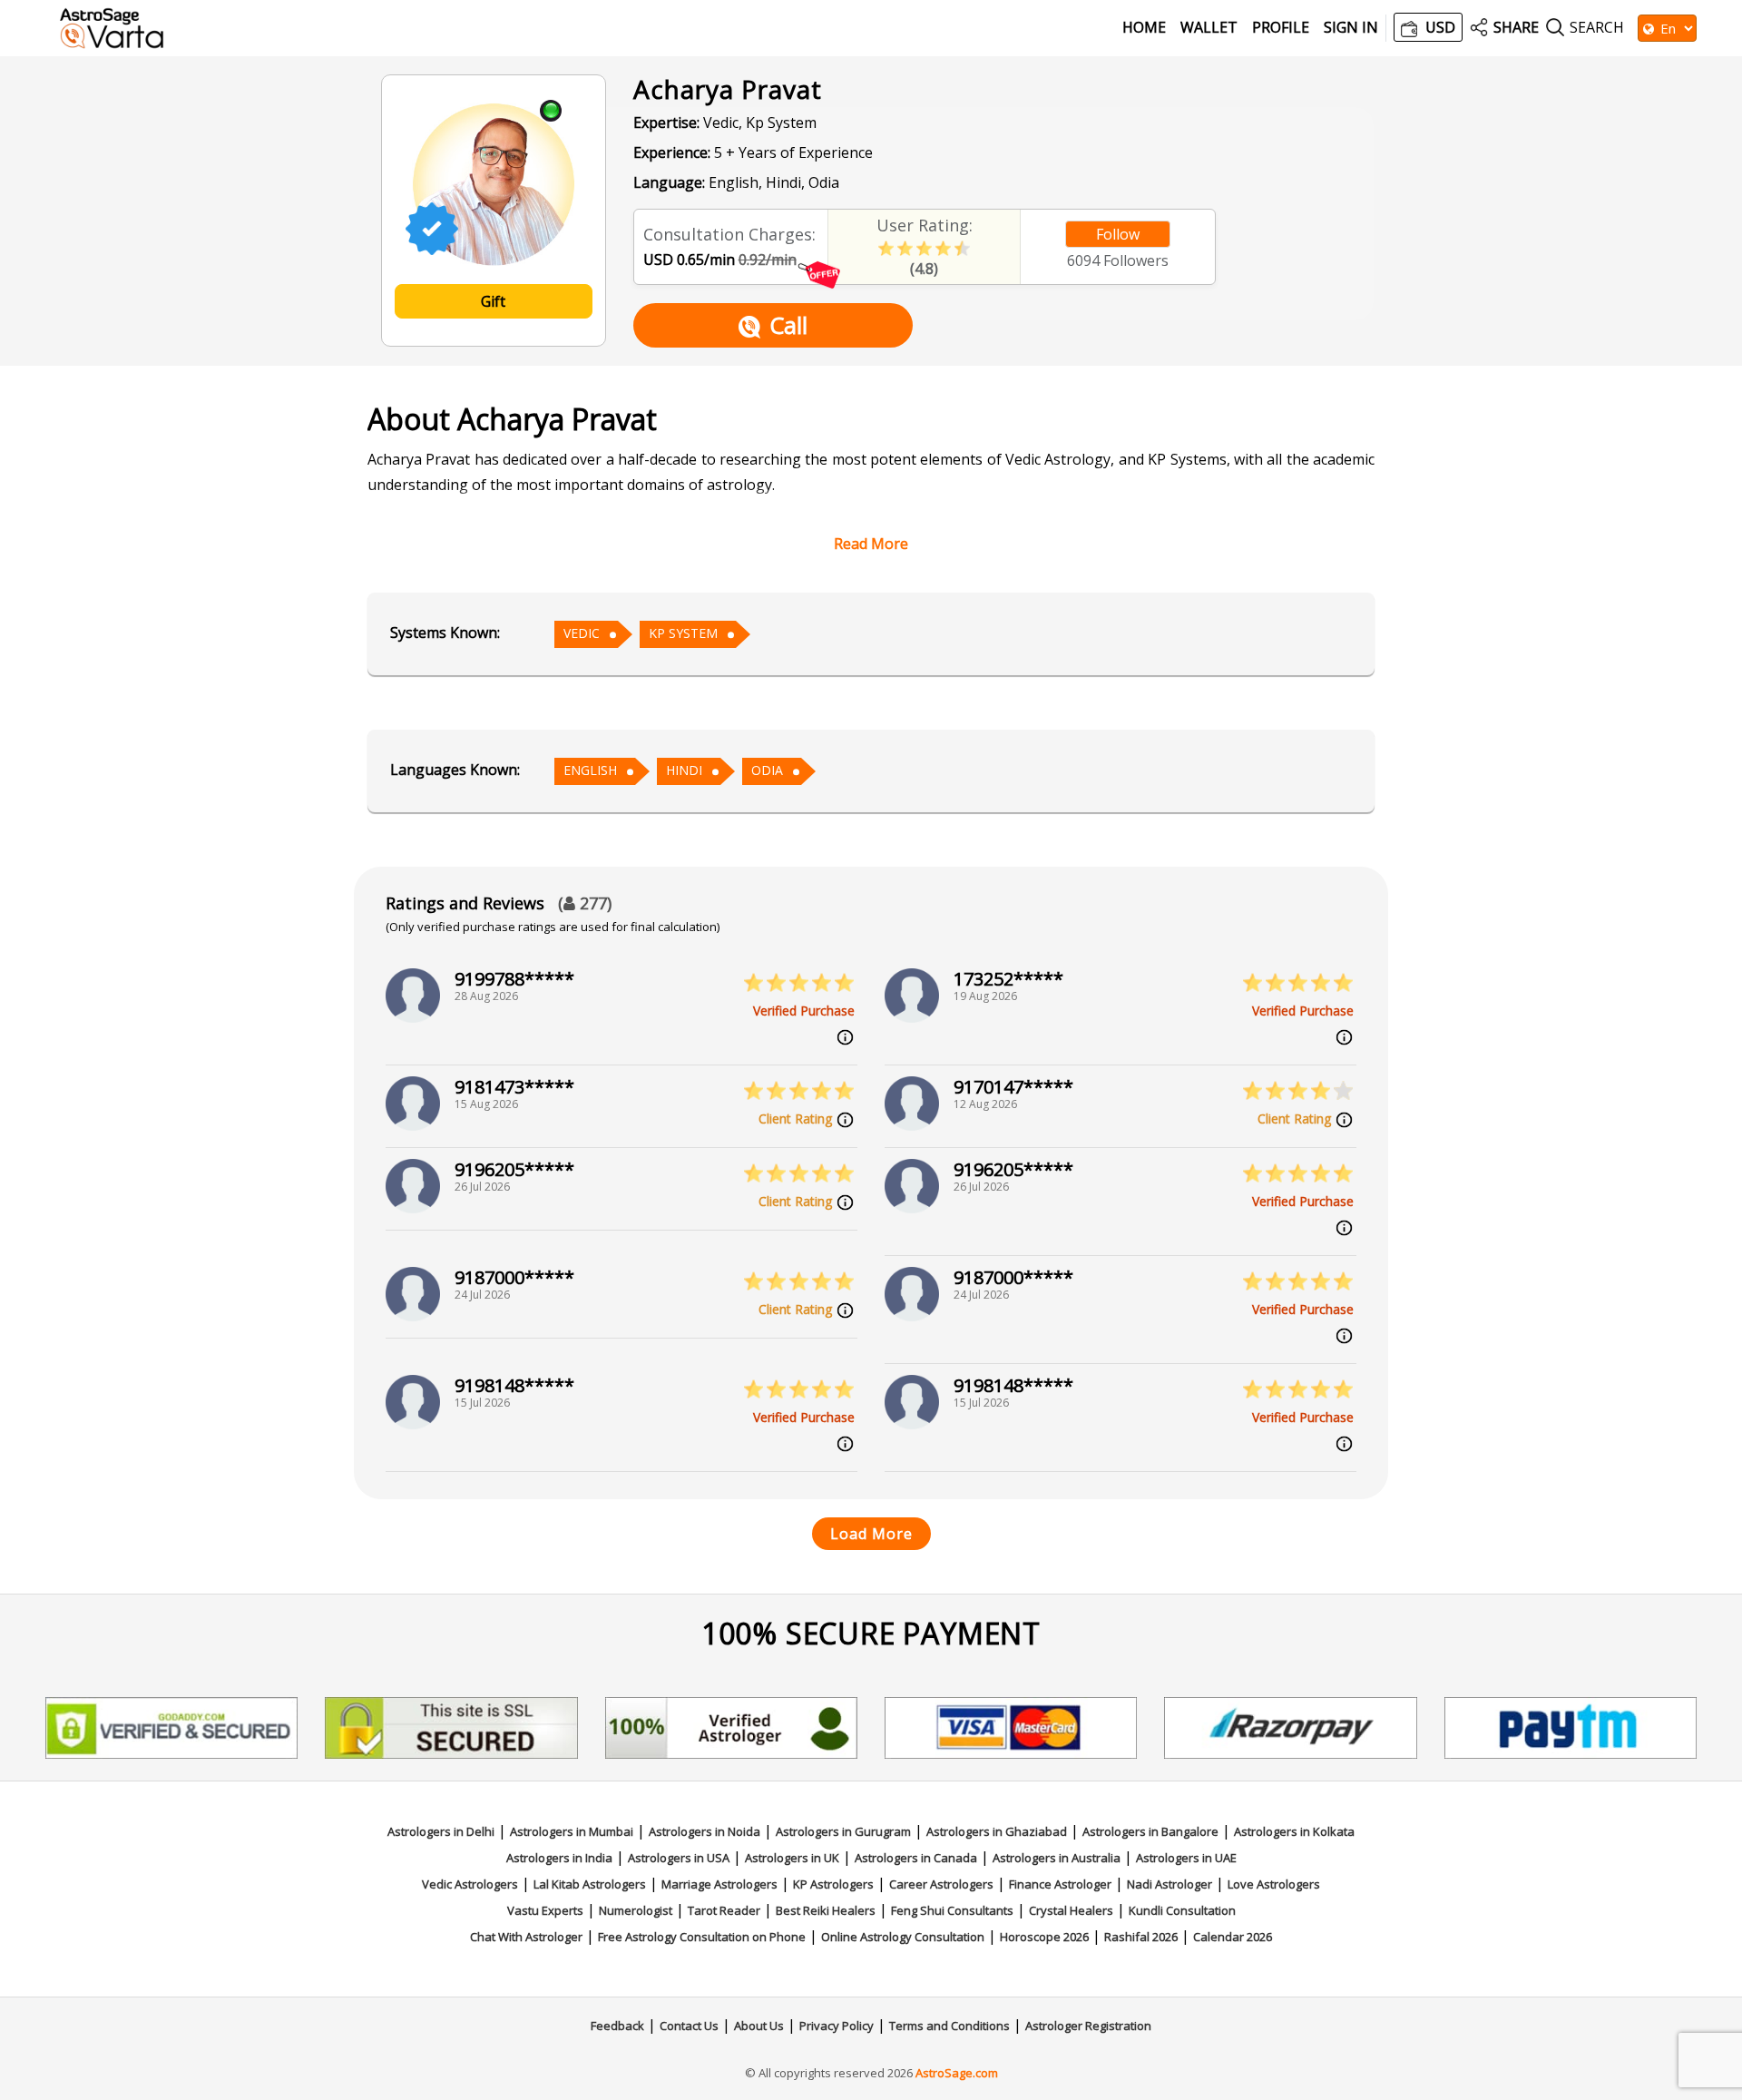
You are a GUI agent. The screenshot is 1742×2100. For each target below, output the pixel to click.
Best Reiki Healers (826, 1910)
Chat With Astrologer (526, 1937)
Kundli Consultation (1182, 1910)
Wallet (1209, 28)
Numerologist (636, 1910)
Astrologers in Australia (1057, 1858)
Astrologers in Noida (705, 1831)
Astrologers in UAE (1186, 1858)
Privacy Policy (837, 2026)
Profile (1281, 28)
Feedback (617, 2026)
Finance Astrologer (1060, 1884)
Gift (493, 301)
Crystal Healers (1071, 1910)
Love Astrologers (1274, 1884)
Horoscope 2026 (1044, 1937)
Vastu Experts (545, 1910)
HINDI (684, 770)
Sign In (1351, 28)
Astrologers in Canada (916, 1858)
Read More (871, 544)
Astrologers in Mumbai (572, 1831)
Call (788, 325)
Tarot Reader (724, 1910)
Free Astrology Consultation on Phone (702, 1937)
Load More (871, 1534)
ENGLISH (590, 770)
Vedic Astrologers (470, 1884)
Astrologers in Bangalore (1150, 1831)
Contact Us (689, 2026)
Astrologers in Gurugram (843, 1831)
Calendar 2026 (1233, 1937)
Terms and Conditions (949, 2026)
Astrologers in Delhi (441, 1831)
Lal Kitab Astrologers (590, 1884)
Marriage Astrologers (719, 1884)
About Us (759, 2026)
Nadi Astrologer (1169, 1884)
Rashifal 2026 (1141, 1937)
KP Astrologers (833, 1884)
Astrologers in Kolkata (1294, 1831)
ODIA (767, 770)
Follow (1118, 234)
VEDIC (582, 633)
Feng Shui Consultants (952, 1910)
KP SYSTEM (683, 633)
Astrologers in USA (679, 1858)
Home (1144, 28)
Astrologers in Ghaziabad (997, 1831)
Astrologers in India (559, 1858)
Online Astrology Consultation (903, 1937)
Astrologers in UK (792, 1858)
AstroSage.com (957, 2073)
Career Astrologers (941, 1884)
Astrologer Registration (1088, 2026)
